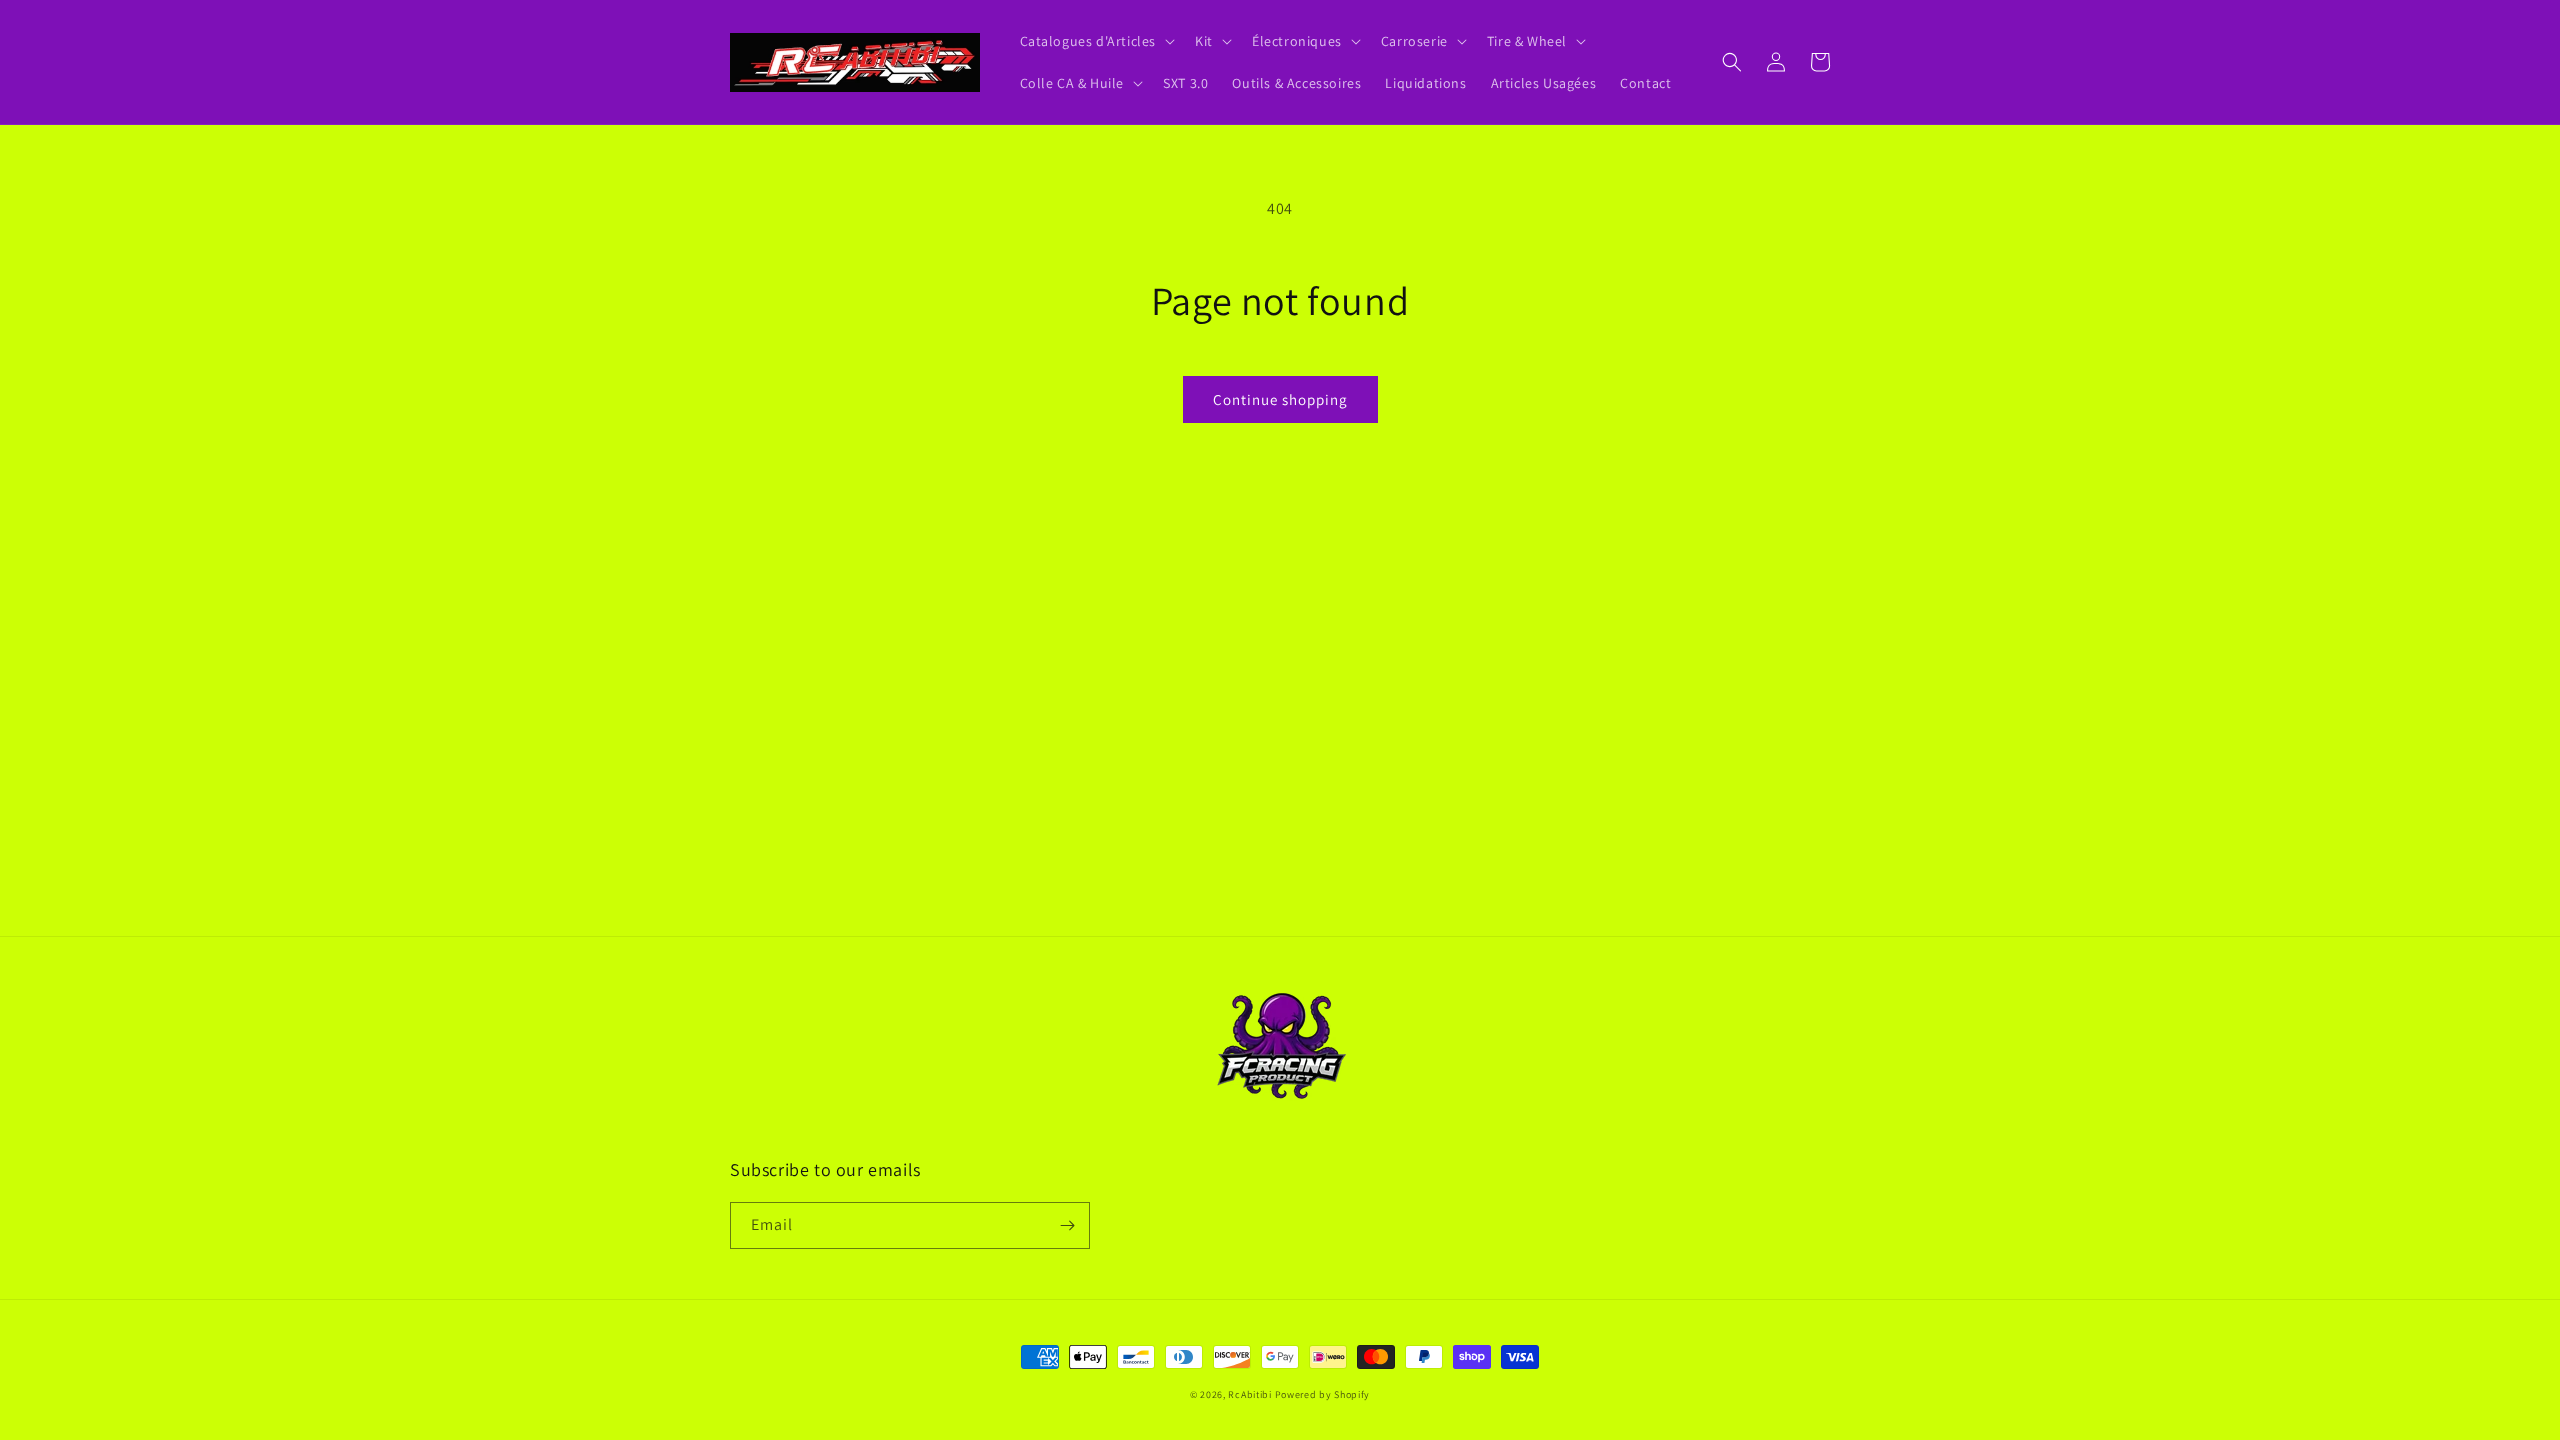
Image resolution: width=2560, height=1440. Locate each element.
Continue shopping (1280, 399)
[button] (1096, 41)
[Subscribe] (1067, 1225)
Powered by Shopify (1323, 1394)
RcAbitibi (1249, 1394)
